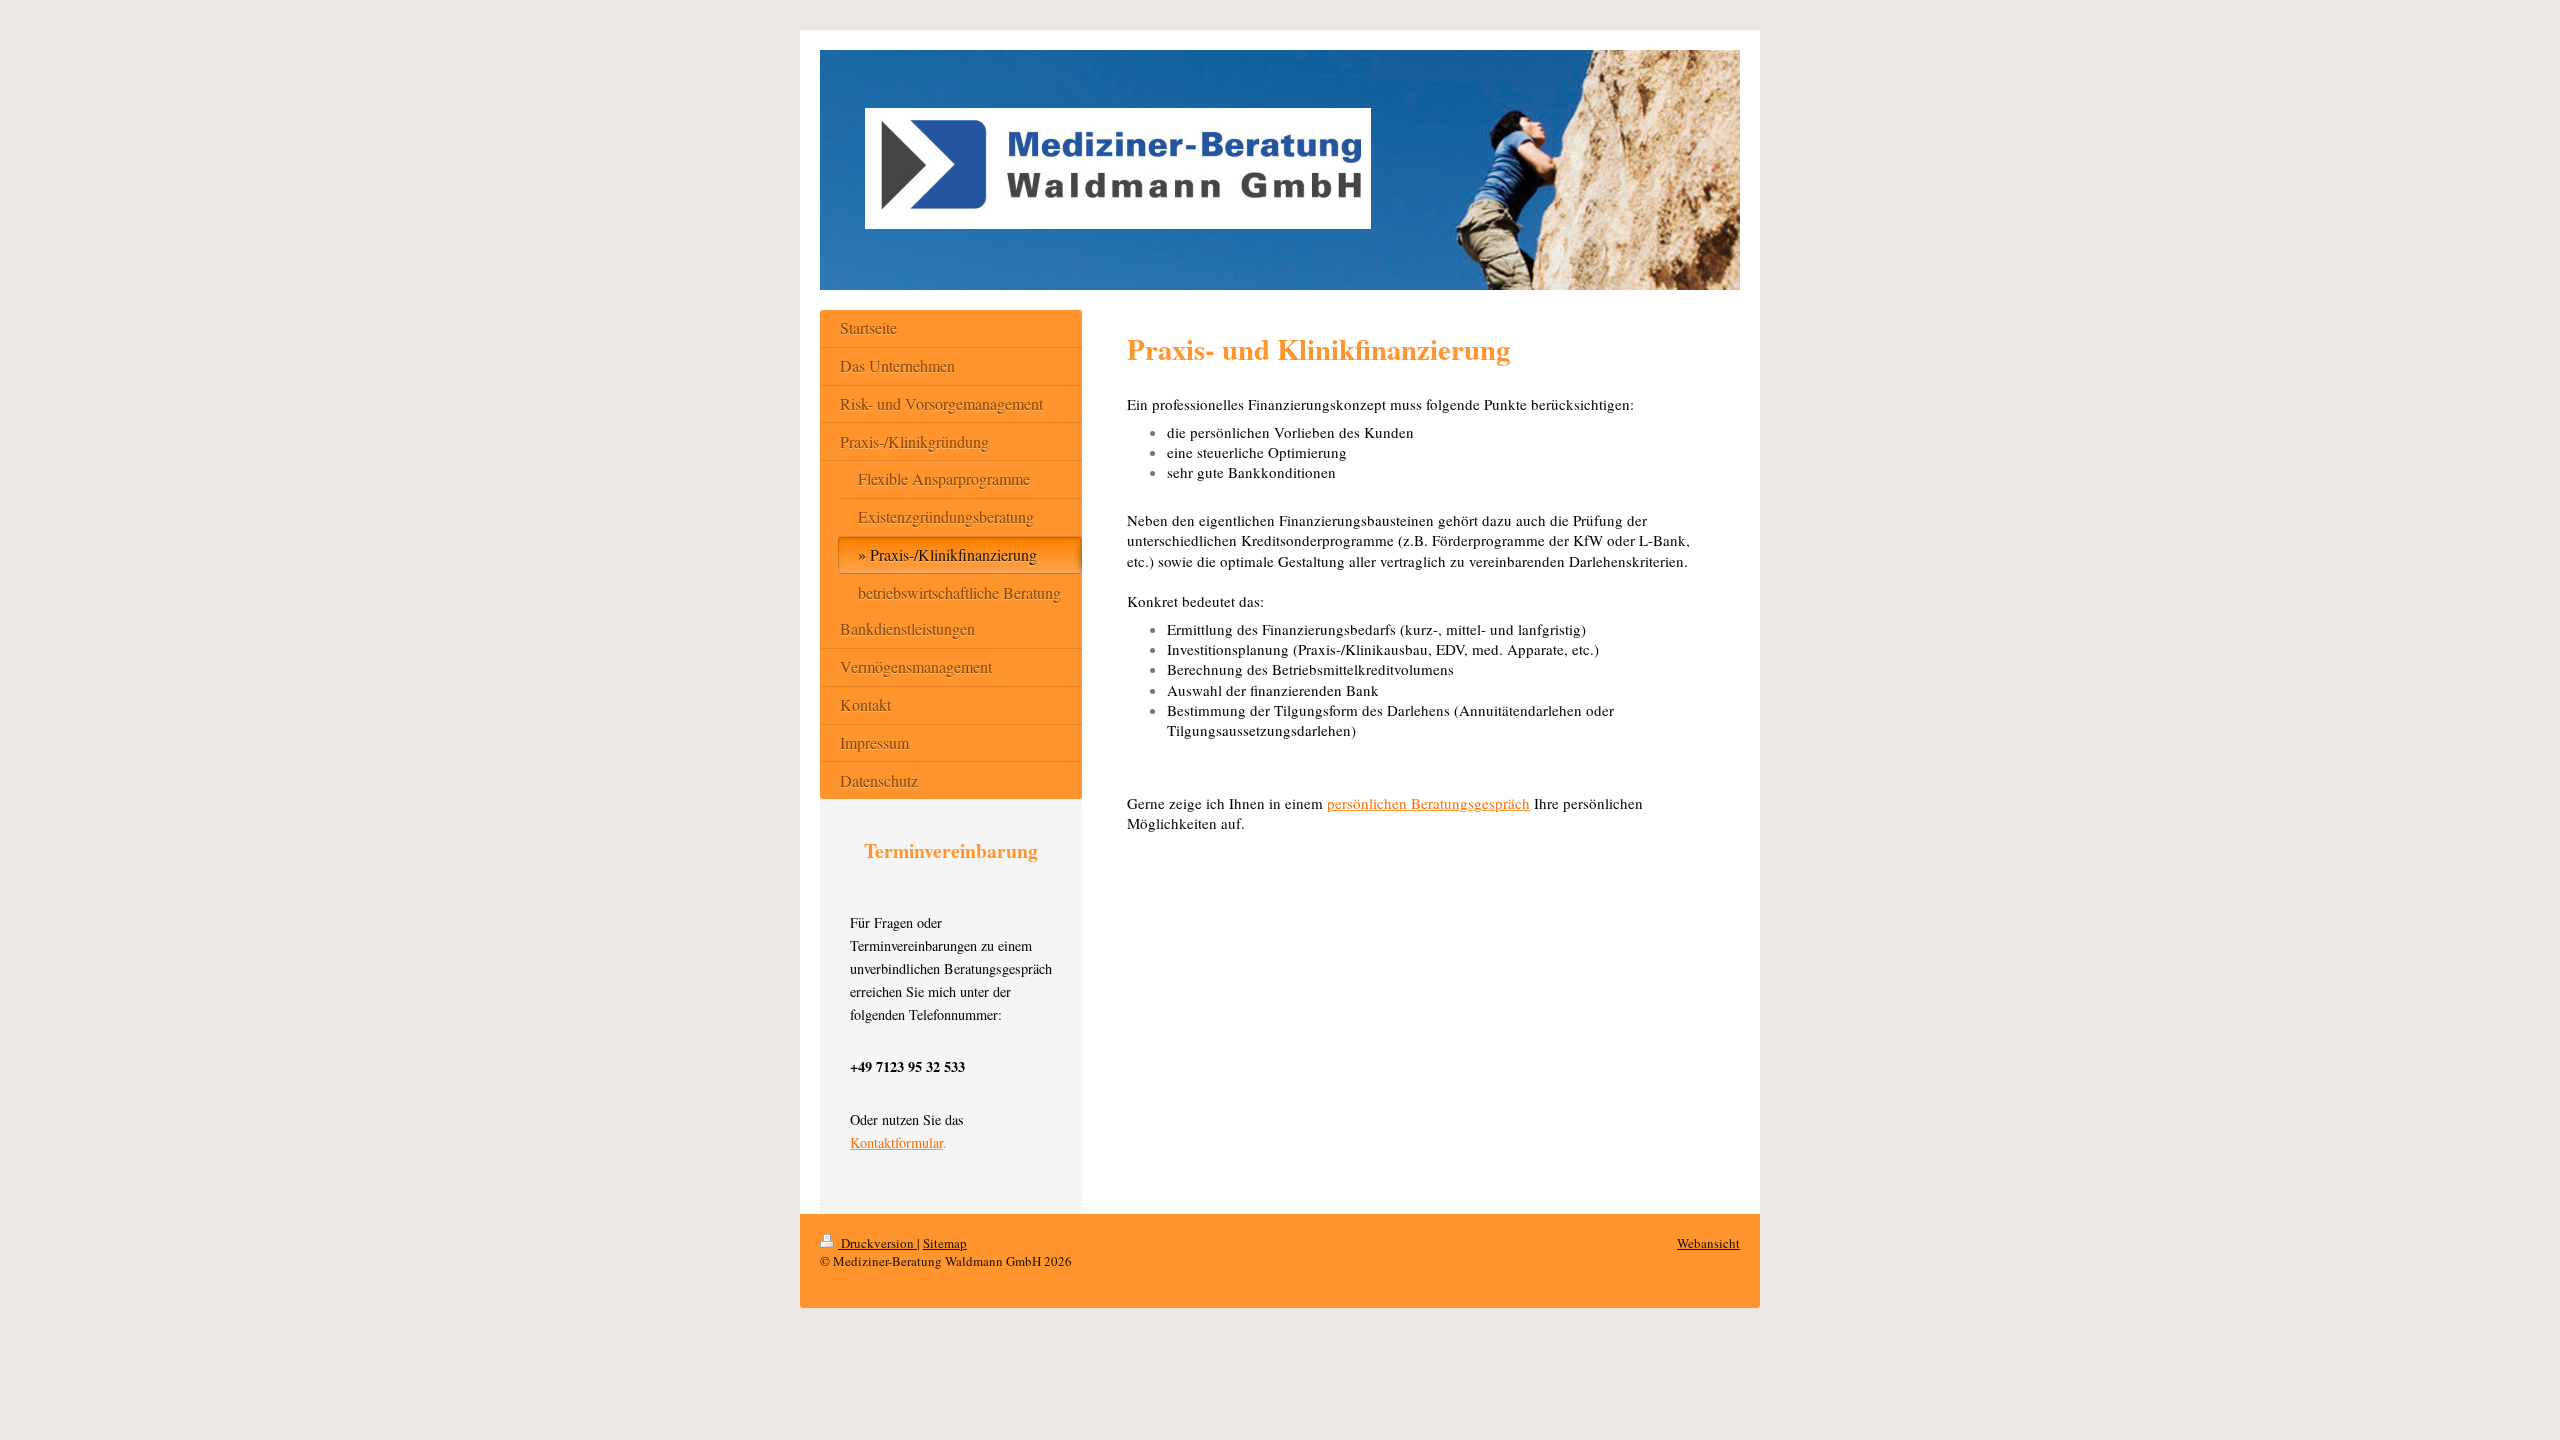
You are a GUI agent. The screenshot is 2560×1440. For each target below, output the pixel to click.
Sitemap (945, 1243)
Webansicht (1708, 1243)
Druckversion (877, 1243)
